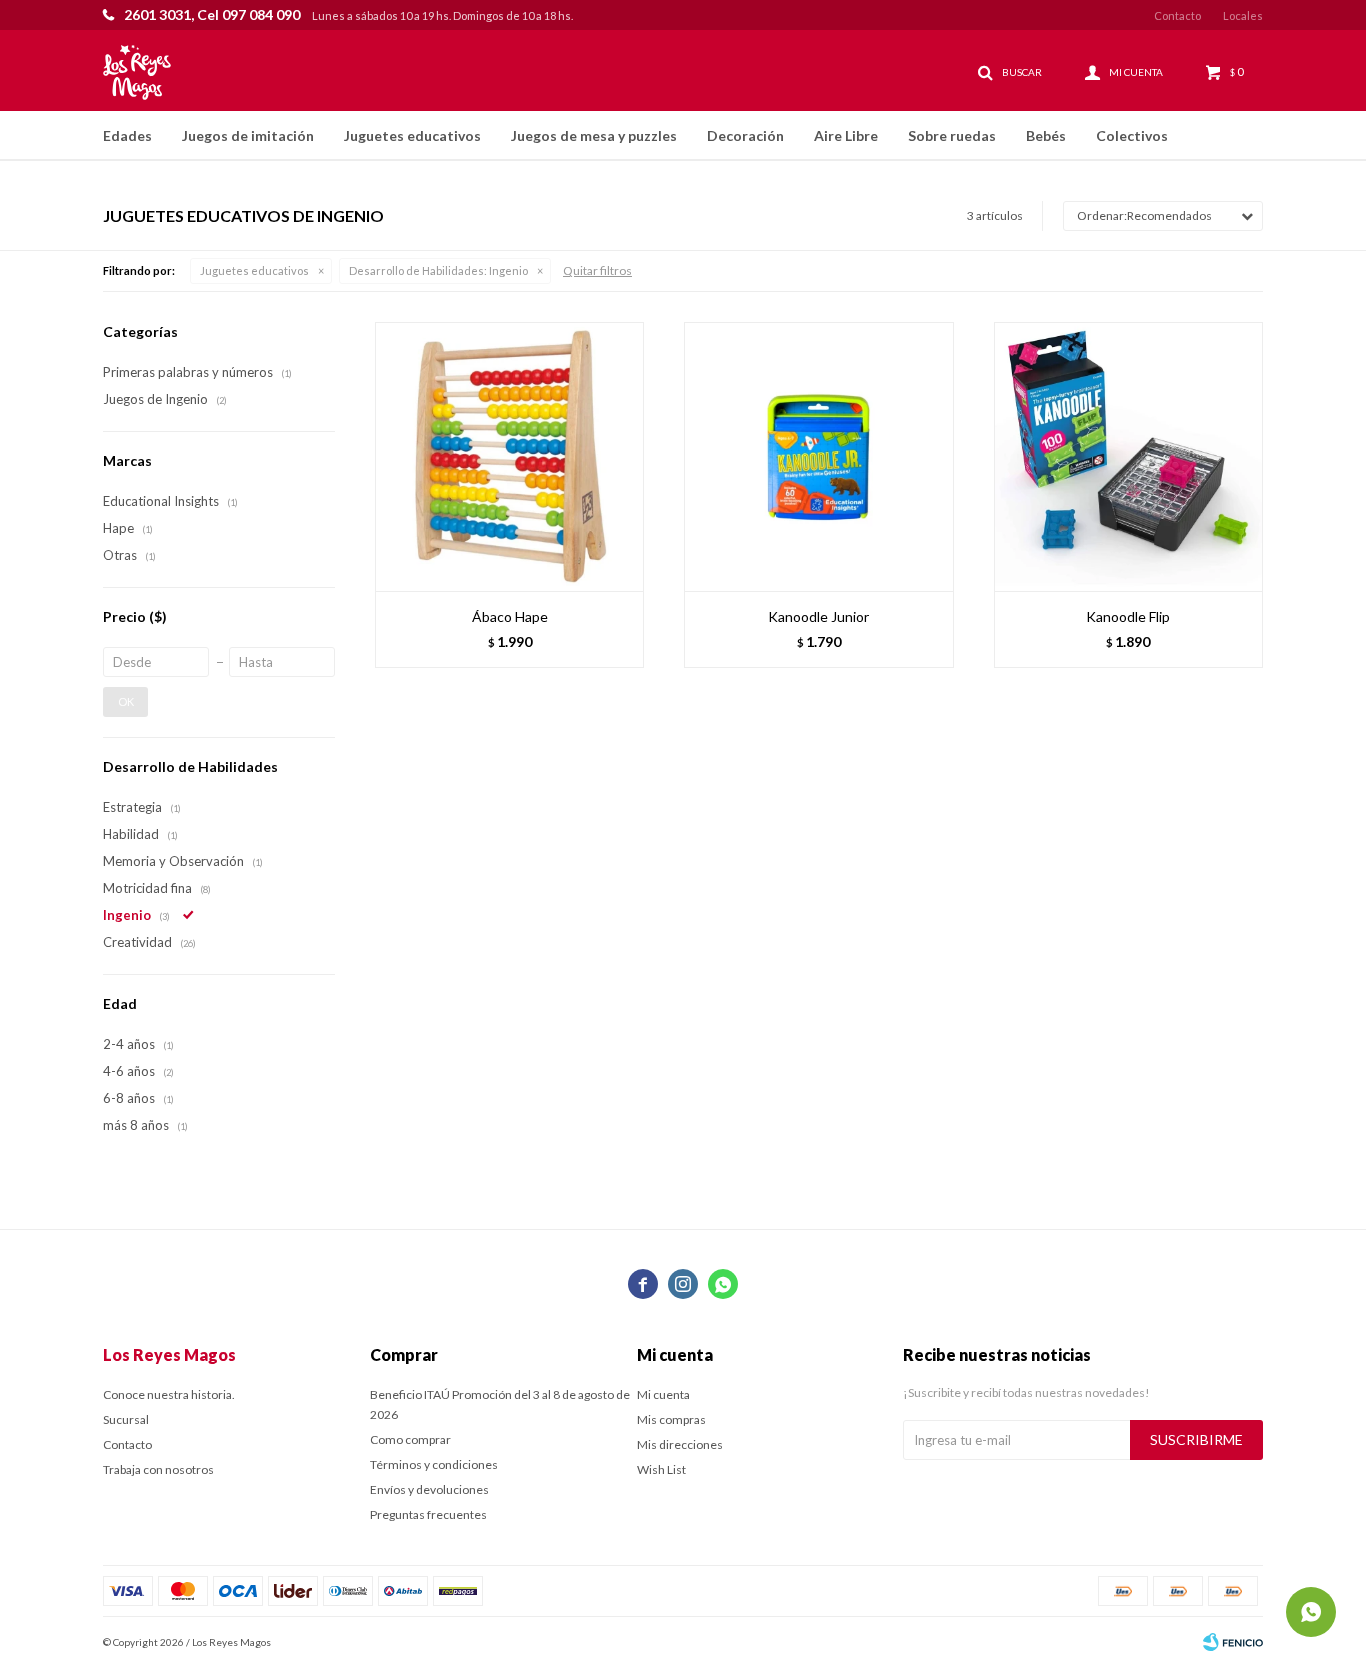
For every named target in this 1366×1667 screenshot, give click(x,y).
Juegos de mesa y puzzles (594, 135)
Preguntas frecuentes (428, 1514)
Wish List (661, 1469)
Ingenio (438, 270)
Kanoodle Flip (1128, 616)
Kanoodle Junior (818, 616)
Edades (127, 135)
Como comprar (410, 1439)
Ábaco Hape (510, 616)
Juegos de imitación (248, 135)
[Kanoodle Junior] (818, 456)
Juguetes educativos (412, 135)
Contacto (1177, 15)
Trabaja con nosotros (158, 1469)
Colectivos (1132, 135)
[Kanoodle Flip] (1128, 456)
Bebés (1046, 135)
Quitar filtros (597, 270)
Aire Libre (846, 135)
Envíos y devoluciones (429, 1489)
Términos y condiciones (434, 1464)
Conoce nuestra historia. (169, 1394)
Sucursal (126, 1419)
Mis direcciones (680, 1444)
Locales (1243, 15)
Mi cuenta (663, 1394)
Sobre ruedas (952, 135)
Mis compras (671, 1419)
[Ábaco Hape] (509, 456)
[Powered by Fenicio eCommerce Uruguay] (1233, 1642)
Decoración (745, 135)
